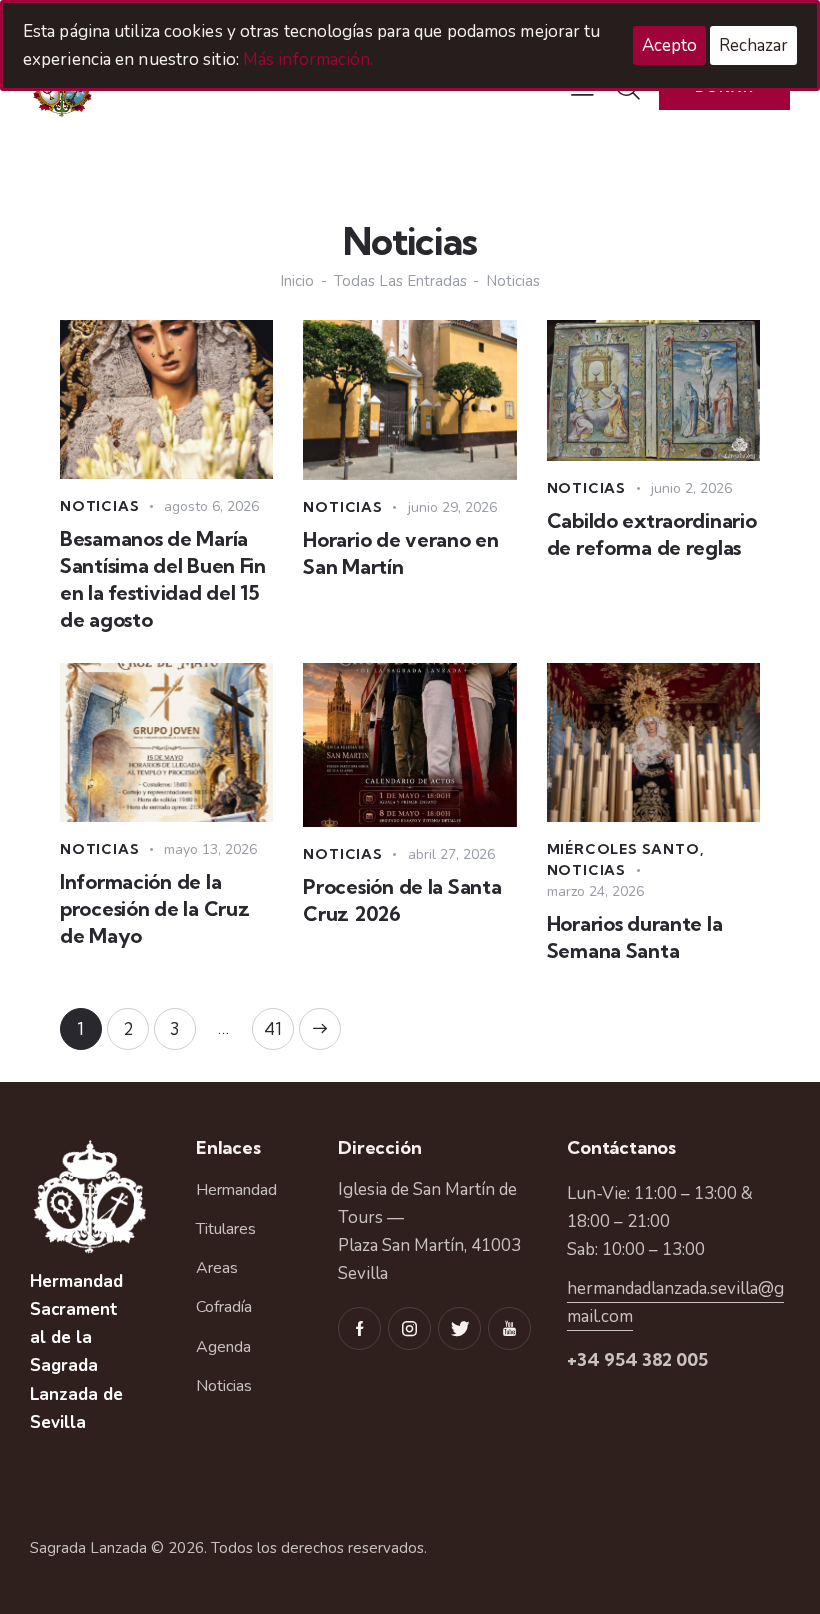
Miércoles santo (623, 849)
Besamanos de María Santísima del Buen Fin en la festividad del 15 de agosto (163, 579)
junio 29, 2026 (452, 507)
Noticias (99, 506)
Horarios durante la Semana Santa (635, 937)
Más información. (308, 59)
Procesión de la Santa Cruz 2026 (402, 900)
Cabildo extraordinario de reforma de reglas (652, 534)
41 (279, 1023)
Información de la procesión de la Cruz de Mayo (154, 908)
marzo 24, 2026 (595, 891)
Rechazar (753, 45)
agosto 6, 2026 (211, 506)
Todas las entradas (400, 281)
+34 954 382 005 (637, 1359)
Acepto (669, 45)
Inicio (297, 281)
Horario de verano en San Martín (400, 553)
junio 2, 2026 (691, 488)
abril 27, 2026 (451, 854)
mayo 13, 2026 (210, 849)
